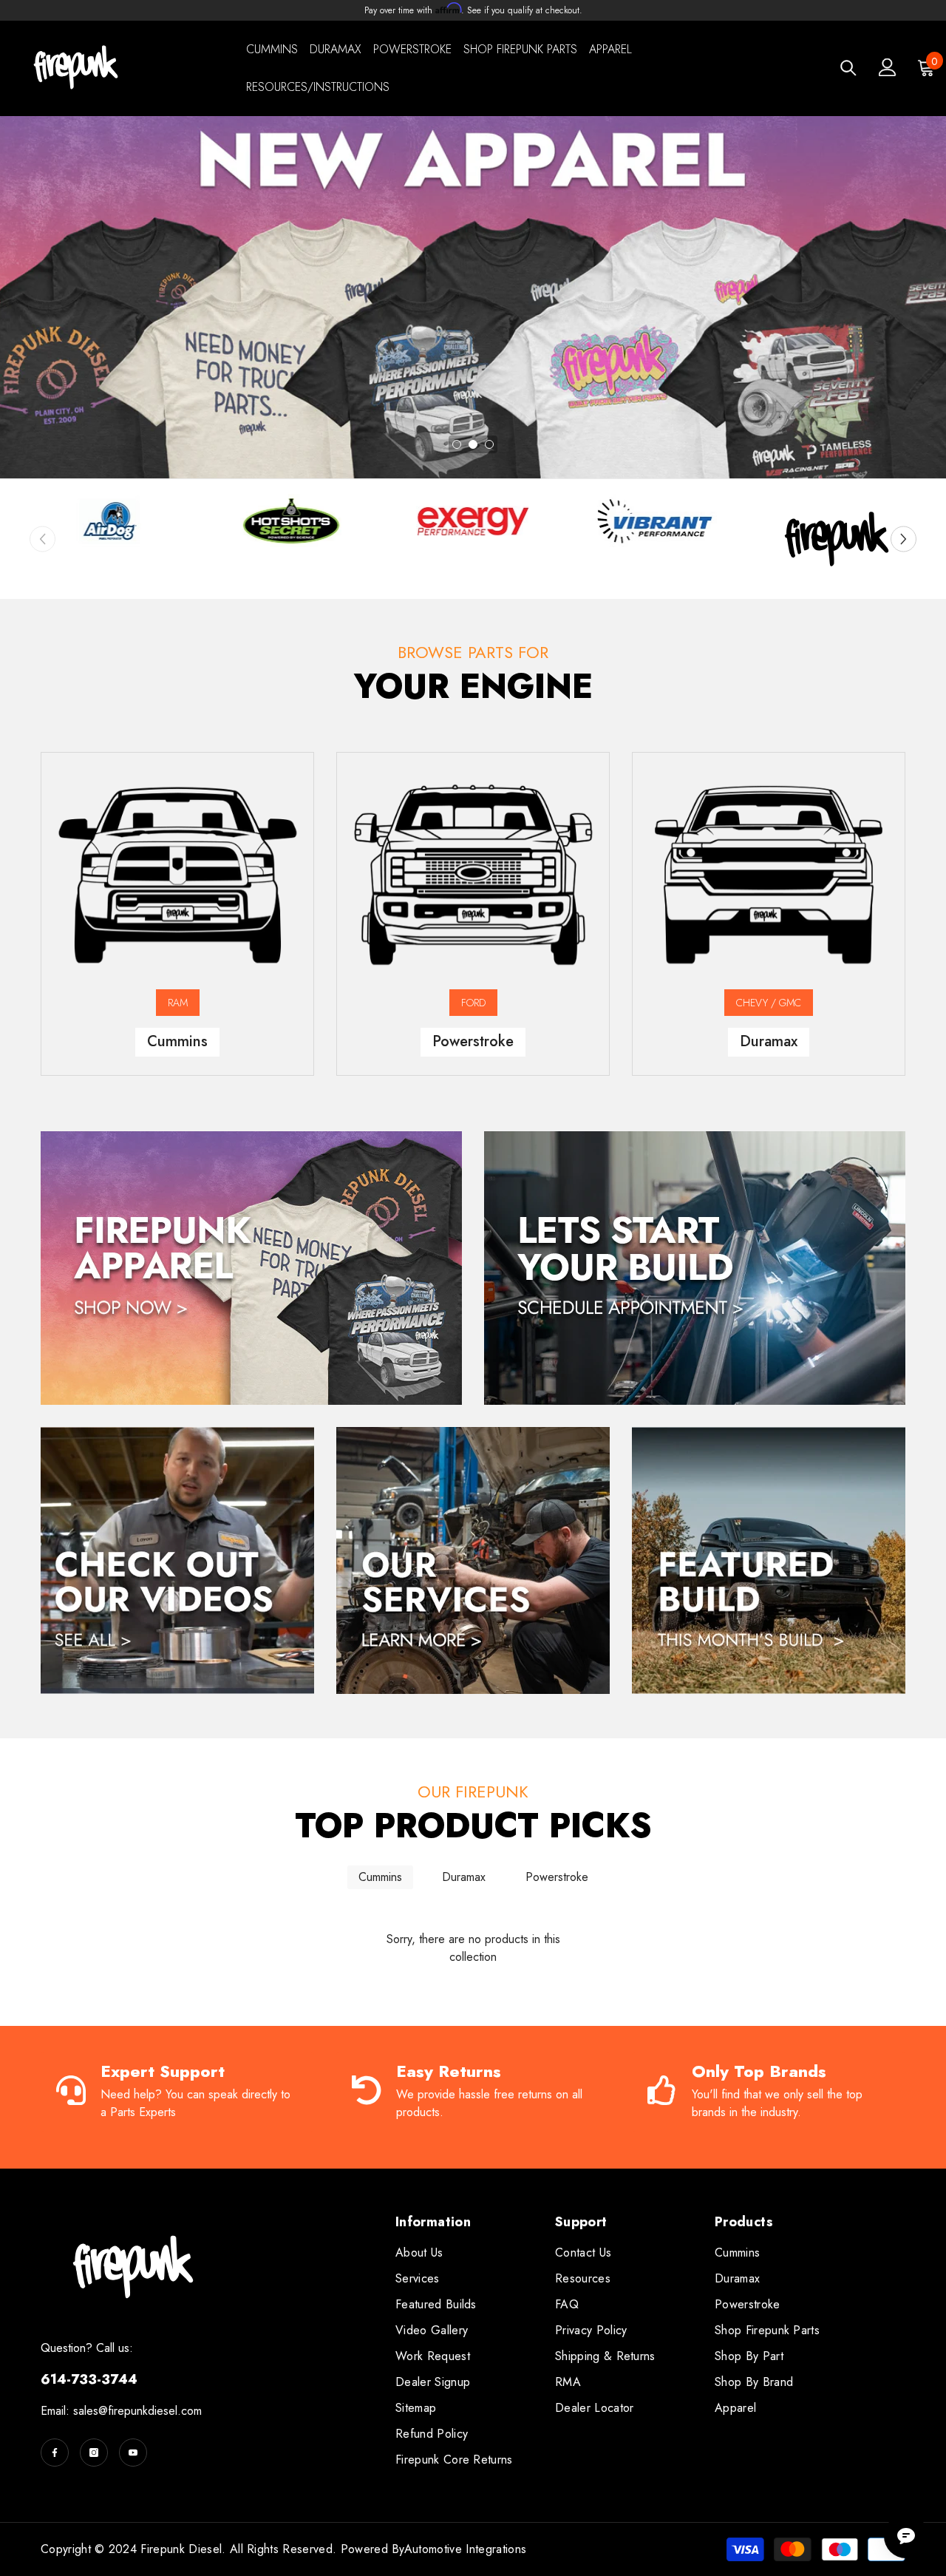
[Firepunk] (109, 521)
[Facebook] (55, 2453)
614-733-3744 (89, 2379)
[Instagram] (94, 2453)
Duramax (464, 1877)
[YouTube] (133, 2453)
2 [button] (473, 444)
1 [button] (457, 444)
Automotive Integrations (465, 2549)
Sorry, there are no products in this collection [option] (473, 1948)
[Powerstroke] (473, 875)
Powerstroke (557, 1877)
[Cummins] (177, 875)
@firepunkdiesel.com (150, 2411)
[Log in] (888, 67)
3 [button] (489, 444)
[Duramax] (769, 875)
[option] (473, 297)
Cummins (380, 1877)
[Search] (848, 68)
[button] (904, 539)
